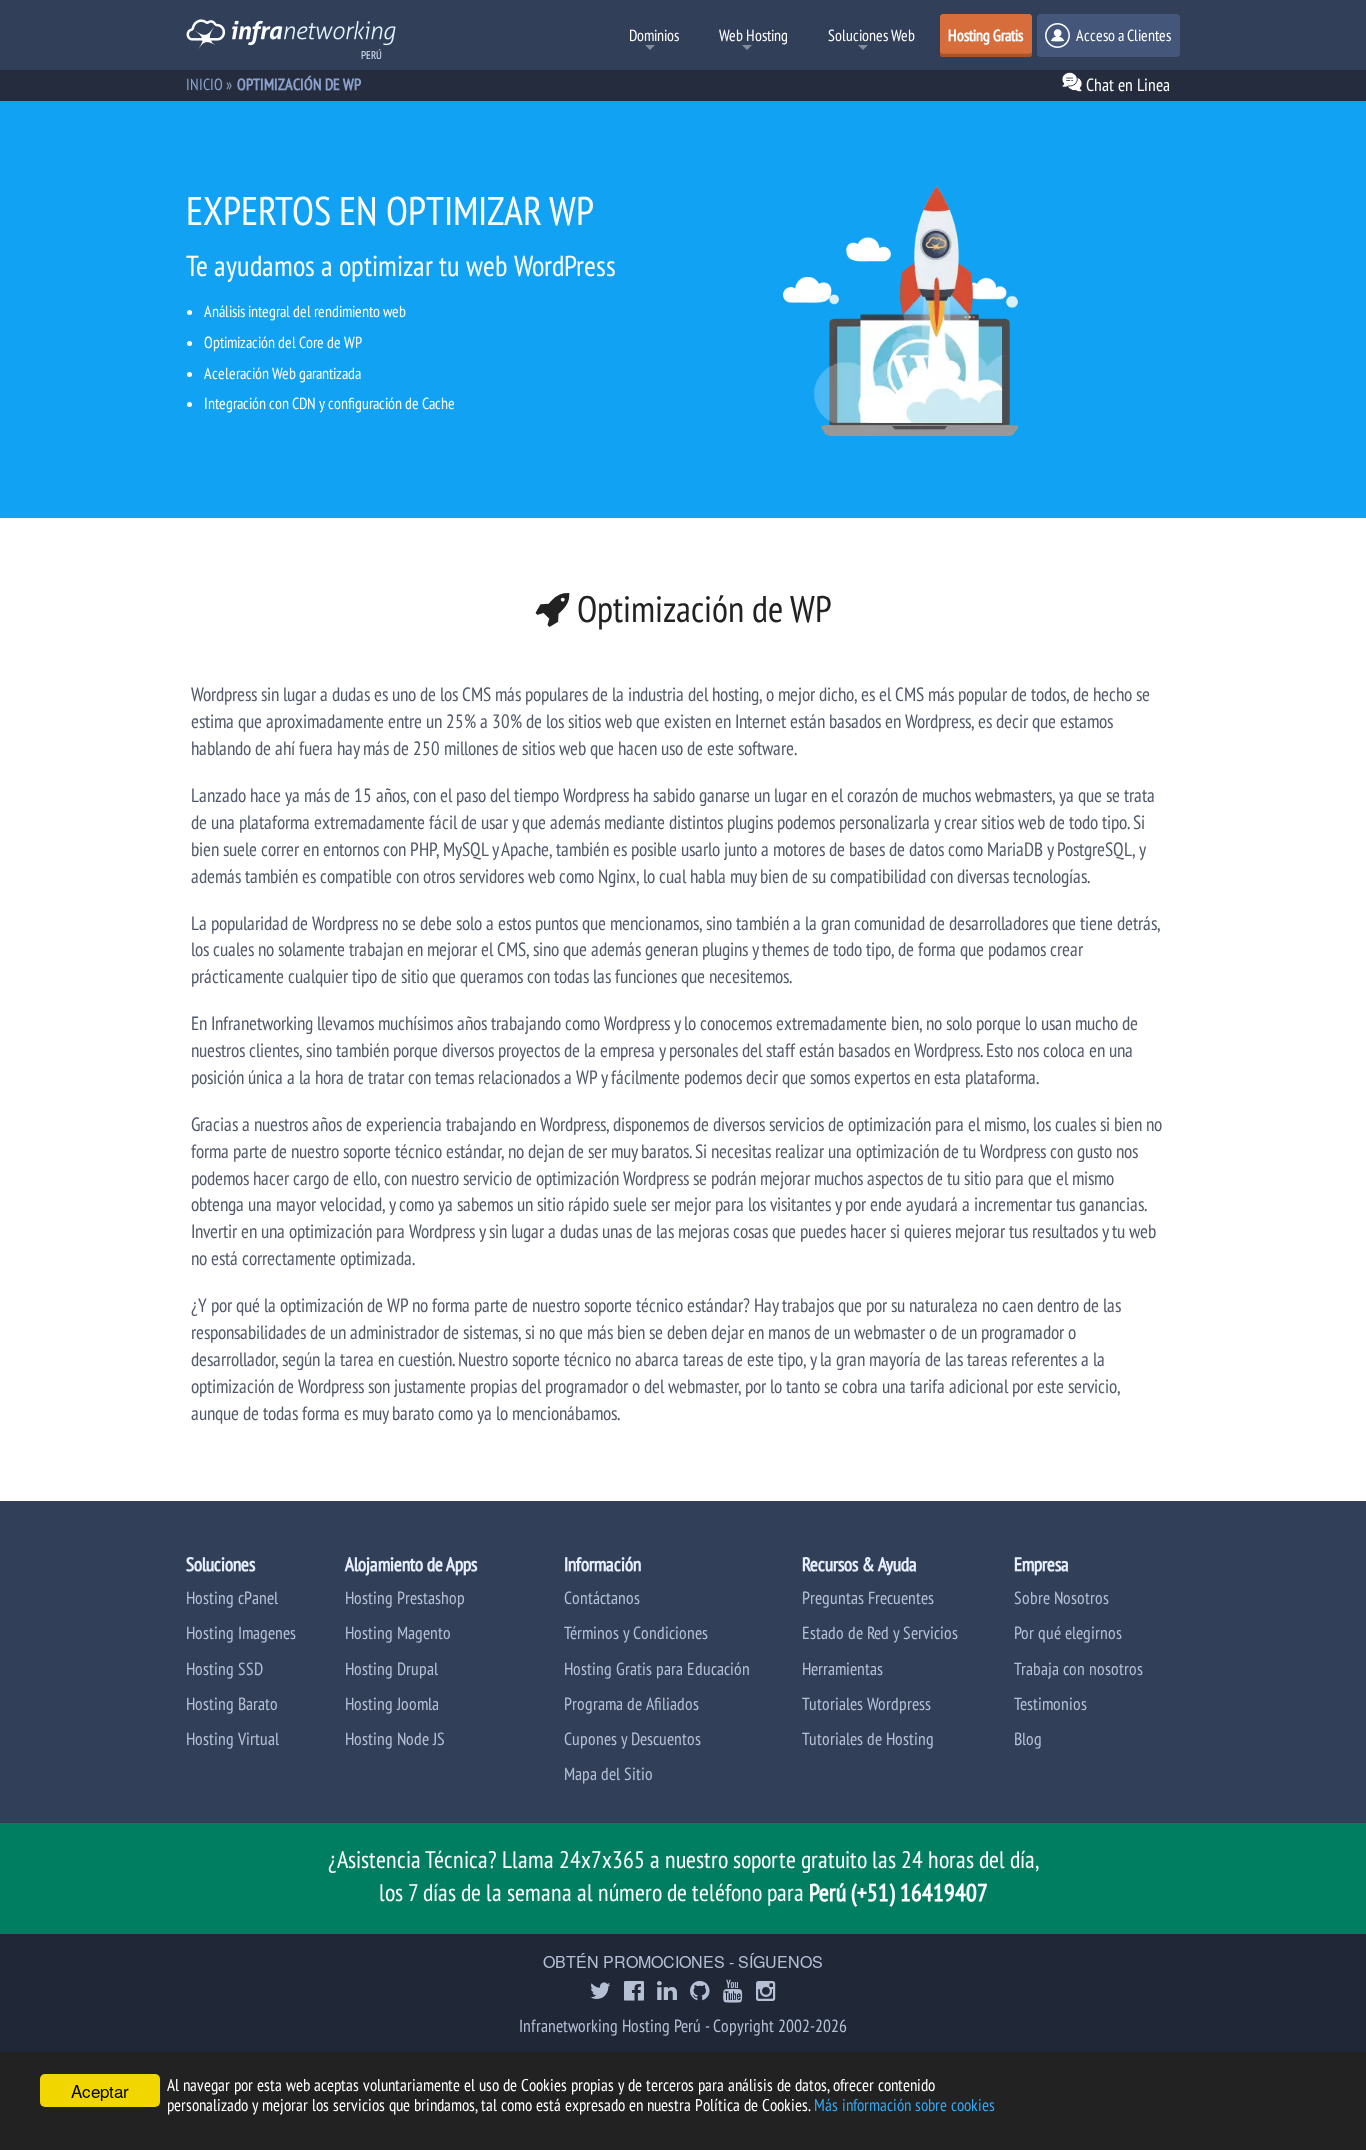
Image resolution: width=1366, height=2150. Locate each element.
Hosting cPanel (232, 1597)
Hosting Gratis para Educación (657, 1668)
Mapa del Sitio (608, 1773)
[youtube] (733, 1992)
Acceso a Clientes (1122, 35)
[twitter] (600, 1992)
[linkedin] (667, 1992)
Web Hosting (753, 35)
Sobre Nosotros (1061, 1597)
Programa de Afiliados (631, 1703)
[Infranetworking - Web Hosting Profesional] (291, 36)
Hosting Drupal (391, 1668)
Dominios (654, 35)
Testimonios (1050, 1703)
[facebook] (634, 1992)
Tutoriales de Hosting (868, 1738)
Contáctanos (602, 1597)
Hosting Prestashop (405, 1597)
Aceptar (100, 2090)
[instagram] (766, 1992)
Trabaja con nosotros (1078, 1668)
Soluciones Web (871, 35)
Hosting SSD (224, 1668)
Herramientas (842, 1668)
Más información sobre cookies (904, 2105)
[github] (700, 1992)
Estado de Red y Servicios (880, 1632)
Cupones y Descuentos (632, 1738)
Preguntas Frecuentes (868, 1597)
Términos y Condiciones (636, 1632)
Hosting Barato (232, 1703)
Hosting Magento (398, 1632)
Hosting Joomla (392, 1703)
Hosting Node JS (395, 1738)
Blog (1028, 1738)
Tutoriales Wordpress (866, 1703)
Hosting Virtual (232, 1738)
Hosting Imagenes (241, 1632)
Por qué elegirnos (1068, 1632)
